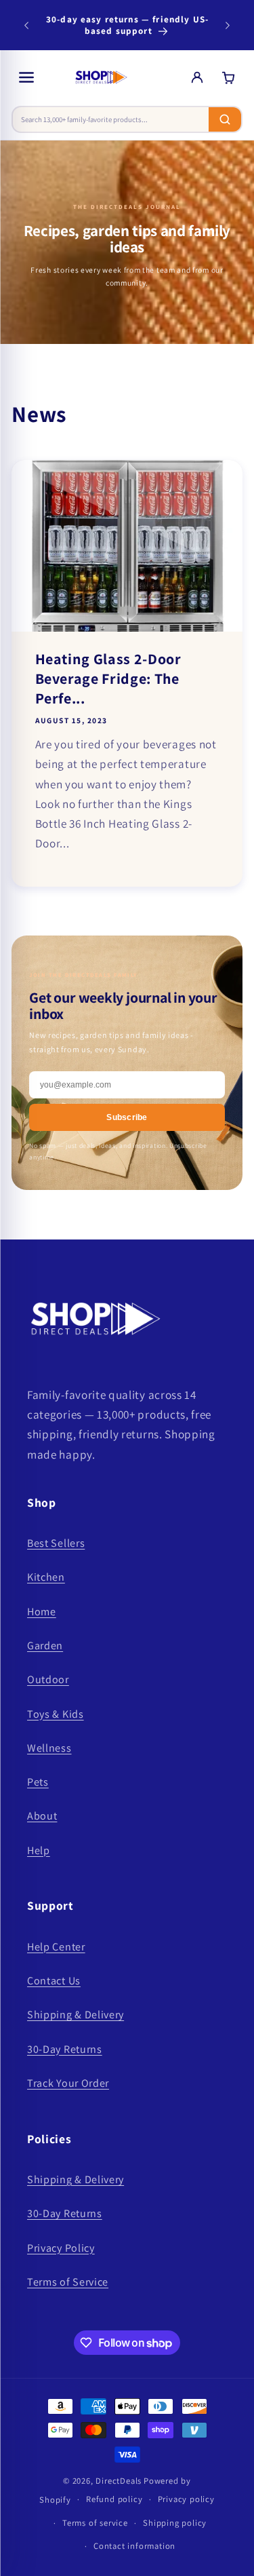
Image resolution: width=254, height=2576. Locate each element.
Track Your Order (68, 2083)
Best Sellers (56, 1543)
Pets (38, 1782)
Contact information (134, 2546)
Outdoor (48, 1679)
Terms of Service (68, 2282)
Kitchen (46, 1577)
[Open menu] (26, 77)
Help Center (56, 1947)
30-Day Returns (65, 2049)
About (42, 1816)
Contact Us (54, 1981)
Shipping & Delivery (76, 2015)
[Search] (225, 119)
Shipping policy (175, 2523)
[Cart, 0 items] (228, 77)
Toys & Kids (56, 1714)
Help (39, 1850)
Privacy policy (186, 2499)
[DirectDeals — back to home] (101, 77)
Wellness (49, 1748)
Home (42, 1612)
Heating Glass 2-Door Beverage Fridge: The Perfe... (108, 678)
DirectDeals (119, 2481)
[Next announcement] (228, 25)
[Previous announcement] (26, 25)
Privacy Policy (61, 2248)
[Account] (197, 77)
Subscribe (127, 1117)
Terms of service (95, 2523)
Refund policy (114, 2499)
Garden (45, 1646)
